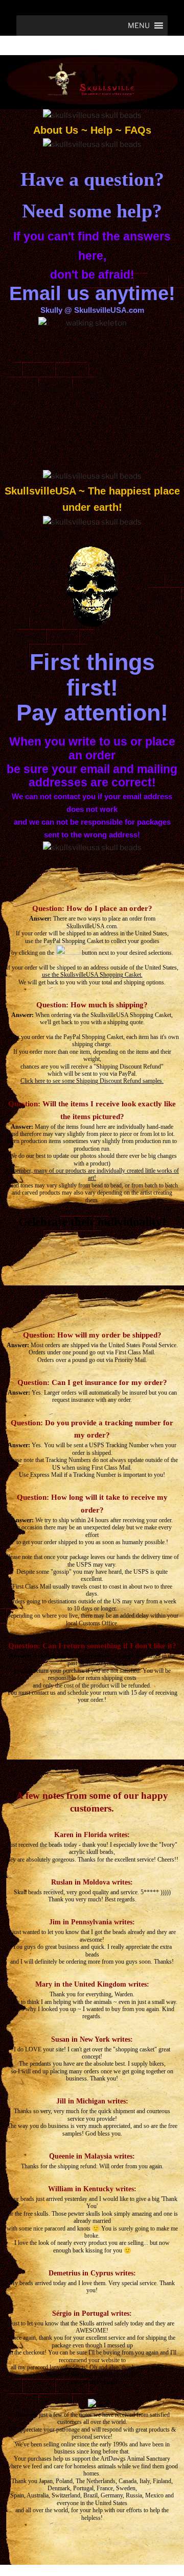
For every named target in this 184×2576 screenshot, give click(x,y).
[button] (139, 26)
